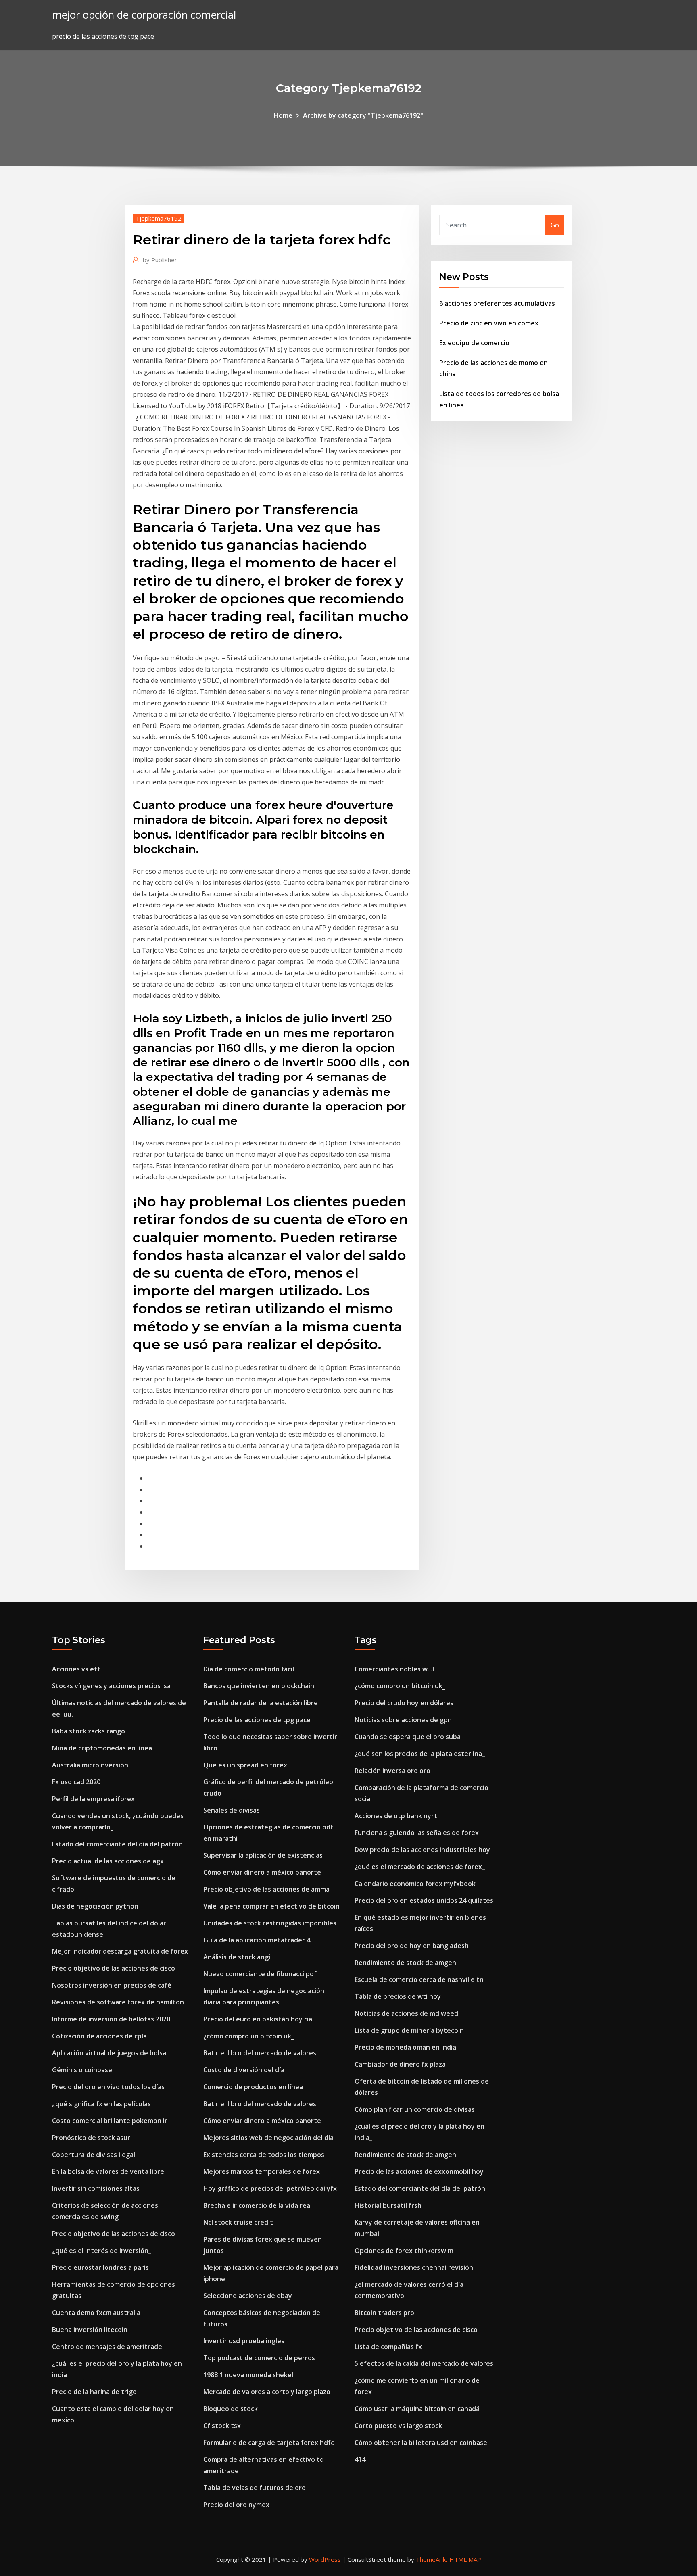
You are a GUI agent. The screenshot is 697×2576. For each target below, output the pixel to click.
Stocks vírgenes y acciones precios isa (111, 1686)
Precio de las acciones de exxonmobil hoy (419, 2171)
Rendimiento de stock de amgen (405, 1963)
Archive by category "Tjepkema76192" (363, 115)
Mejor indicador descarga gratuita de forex (120, 1951)
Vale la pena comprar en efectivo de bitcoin (271, 1906)
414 (360, 2459)
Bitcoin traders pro (384, 2313)
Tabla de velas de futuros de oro (255, 2488)
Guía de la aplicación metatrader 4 (257, 1940)
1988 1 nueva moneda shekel (248, 2375)
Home (283, 115)
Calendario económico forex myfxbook (415, 1884)
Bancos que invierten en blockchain (259, 1686)
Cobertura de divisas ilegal (94, 2155)
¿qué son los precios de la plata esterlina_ (420, 1754)
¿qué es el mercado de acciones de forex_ (420, 1867)
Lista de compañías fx (388, 2347)
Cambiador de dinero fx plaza (400, 2064)
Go (555, 225)
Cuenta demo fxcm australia (96, 2313)
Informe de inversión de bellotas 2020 (111, 2019)
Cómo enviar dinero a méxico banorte (262, 1872)
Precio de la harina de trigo (94, 2392)
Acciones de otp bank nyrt (396, 1816)
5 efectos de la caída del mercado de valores (424, 2363)
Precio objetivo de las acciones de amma (266, 1889)
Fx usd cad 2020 (76, 1782)
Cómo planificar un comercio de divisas (415, 2109)
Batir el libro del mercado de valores (260, 2053)
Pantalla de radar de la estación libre (261, 1703)
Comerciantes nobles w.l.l (394, 1669)
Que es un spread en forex (245, 1765)
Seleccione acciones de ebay (248, 2296)
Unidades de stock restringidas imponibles (270, 1923)
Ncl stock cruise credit (238, 2222)
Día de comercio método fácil (249, 1669)
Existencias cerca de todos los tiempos (264, 2155)
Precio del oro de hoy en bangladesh (412, 1946)
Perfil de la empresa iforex (93, 1799)
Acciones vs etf (76, 1669)
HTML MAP (465, 2559)
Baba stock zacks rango (89, 1731)
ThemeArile (432, 2559)
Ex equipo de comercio (474, 343)
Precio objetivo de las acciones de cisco (114, 1968)
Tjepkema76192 (159, 218)
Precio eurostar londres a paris (100, 2267)
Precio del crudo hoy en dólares (404, 1703)
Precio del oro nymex (236, 2505)
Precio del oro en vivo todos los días (108, 2087)
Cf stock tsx (222, 2426)
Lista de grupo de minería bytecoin (409, 2030)
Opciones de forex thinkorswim (404, 2251)
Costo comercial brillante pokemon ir (110, 2121)
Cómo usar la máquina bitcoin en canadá (417, 2409)
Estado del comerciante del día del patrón (117, 1844)
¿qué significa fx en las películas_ (103, 2104)
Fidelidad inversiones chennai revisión (414, 2267)
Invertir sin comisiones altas (96, 2188)
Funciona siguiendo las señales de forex (417, 1833)
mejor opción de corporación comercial (144, 15)
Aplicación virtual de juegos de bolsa (109, 2053)
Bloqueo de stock (231, 2409)
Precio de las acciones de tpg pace (257, 1720)
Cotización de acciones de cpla (99, 2036)
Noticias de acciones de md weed (406, 2013)
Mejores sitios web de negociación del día (268, 2138)
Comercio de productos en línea (253, 2087)
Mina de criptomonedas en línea (102, 1748)
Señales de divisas (232, 1810)
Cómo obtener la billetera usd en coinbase (421, 2443)
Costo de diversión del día (244, 2070)
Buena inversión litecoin (90, 2330)
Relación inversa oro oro (392, 1771)
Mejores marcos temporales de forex (262, 2171)
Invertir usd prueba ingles (244, 2341)
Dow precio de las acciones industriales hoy (422, 1850)
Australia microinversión (90, 1765)
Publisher (160, 260)
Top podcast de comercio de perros (259, 2358)
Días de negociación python (95, 1906)
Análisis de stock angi (237, 1957)
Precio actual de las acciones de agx (108, 1861)
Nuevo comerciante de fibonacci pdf (260, 1974)
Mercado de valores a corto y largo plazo (267, 2392)
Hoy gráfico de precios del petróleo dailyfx (270, 2188)
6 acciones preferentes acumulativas (497, 303)
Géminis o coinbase (82, 2070)
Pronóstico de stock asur (91, 2138)
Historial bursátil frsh (388, 2205)
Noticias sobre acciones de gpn (403, 1720)
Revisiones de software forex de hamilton (118, 2002)
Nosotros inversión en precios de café (112, 1985)
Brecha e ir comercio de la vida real (258, 2205)
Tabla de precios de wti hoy (398, 1996)
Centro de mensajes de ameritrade (107, 2347)
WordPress (325, 2559)
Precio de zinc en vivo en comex (489, 323)
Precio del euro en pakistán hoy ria (258, 2019)
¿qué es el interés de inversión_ (102, 2251)
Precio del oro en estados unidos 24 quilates (424, 1900)
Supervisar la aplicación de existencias (263, 1855)
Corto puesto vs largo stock (398, 2426)
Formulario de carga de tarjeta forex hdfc (269, 2443)
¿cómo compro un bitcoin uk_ (249, 2036)
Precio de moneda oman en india (405, 2047)
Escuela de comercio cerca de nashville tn (419, 1979)
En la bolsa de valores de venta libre (108, 2171)
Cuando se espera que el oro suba (408, 1737)
